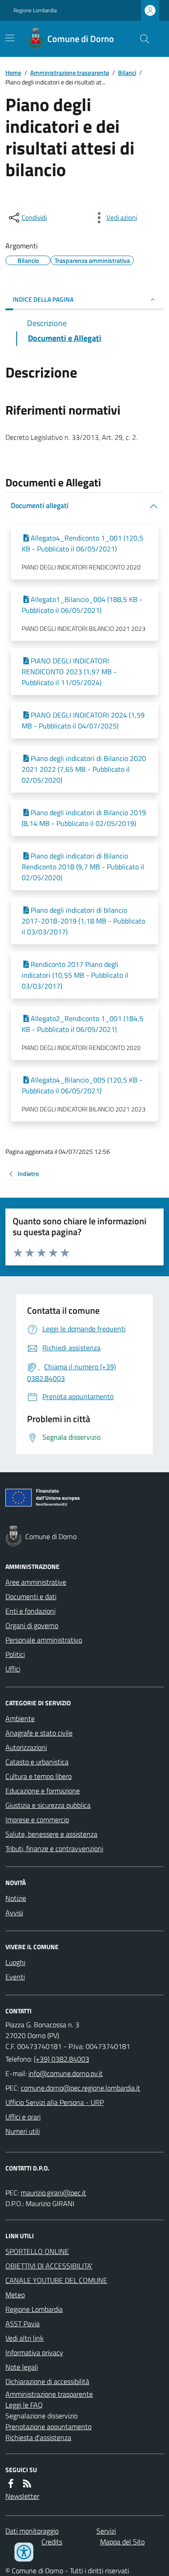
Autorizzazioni (26, 1747)
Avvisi (14, 1913)
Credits (52, 2542)
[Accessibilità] (24, 2552)
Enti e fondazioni (30, 1611)
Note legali (22, 2367)
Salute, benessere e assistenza (51, 1834)
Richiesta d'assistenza (38, 2437)
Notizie (16, 1898)
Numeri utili (23, 2131)
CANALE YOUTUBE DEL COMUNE (56, 2280)
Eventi (15, 1977)
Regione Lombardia (35, 10)
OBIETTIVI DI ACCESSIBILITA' (49, 2266)
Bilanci (127, 72)
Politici (15, 1654)
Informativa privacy (34, 2352)
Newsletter (22, 2496)
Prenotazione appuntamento (48, 2427)
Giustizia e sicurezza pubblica (48, 1805)
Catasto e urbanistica (37, 1762)
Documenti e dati (31, 1596)
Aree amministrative (36, 1582)
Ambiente (20, 1718)
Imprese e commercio (37, 1820)
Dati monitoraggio (32, 2531)
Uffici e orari (23, 2117)
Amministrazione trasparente (70, 72)
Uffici (13, 1669)
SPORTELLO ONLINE (37, 2251)
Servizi (106, 2531)
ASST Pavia (23, 2324)
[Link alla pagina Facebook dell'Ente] (11, 2483)
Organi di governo (32, 1625)
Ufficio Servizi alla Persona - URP (55, 2102)
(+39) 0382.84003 (62, 2059)
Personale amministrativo (44, 1640)
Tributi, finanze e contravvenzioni (54, 1848)
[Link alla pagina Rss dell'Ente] (27, 2483)
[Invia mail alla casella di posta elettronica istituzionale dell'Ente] (66, 2073)
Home (13, 72)
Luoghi (15, 1962)
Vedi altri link (25, 2338)
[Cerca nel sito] (141, 39)
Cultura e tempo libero (39, 1776)
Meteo (15, 2295)
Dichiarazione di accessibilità (47, 2381)
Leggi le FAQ (24, 2405)
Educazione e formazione (43, 1791)
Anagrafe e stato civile (39, 1733)
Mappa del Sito (122, 2542)
